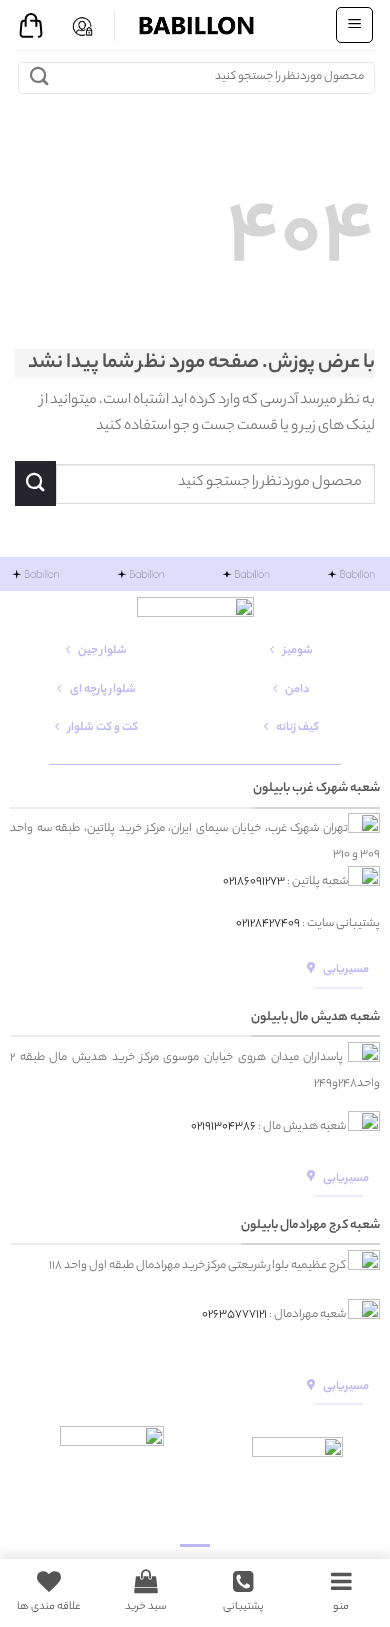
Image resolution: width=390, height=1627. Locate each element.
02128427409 (268, 924)
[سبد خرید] (31, 26)
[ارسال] (39, 77)
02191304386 (223, 1127)
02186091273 (254, 882)
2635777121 (237, 1314)
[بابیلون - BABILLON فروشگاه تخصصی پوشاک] (195, 25)
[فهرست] (354, 25)
